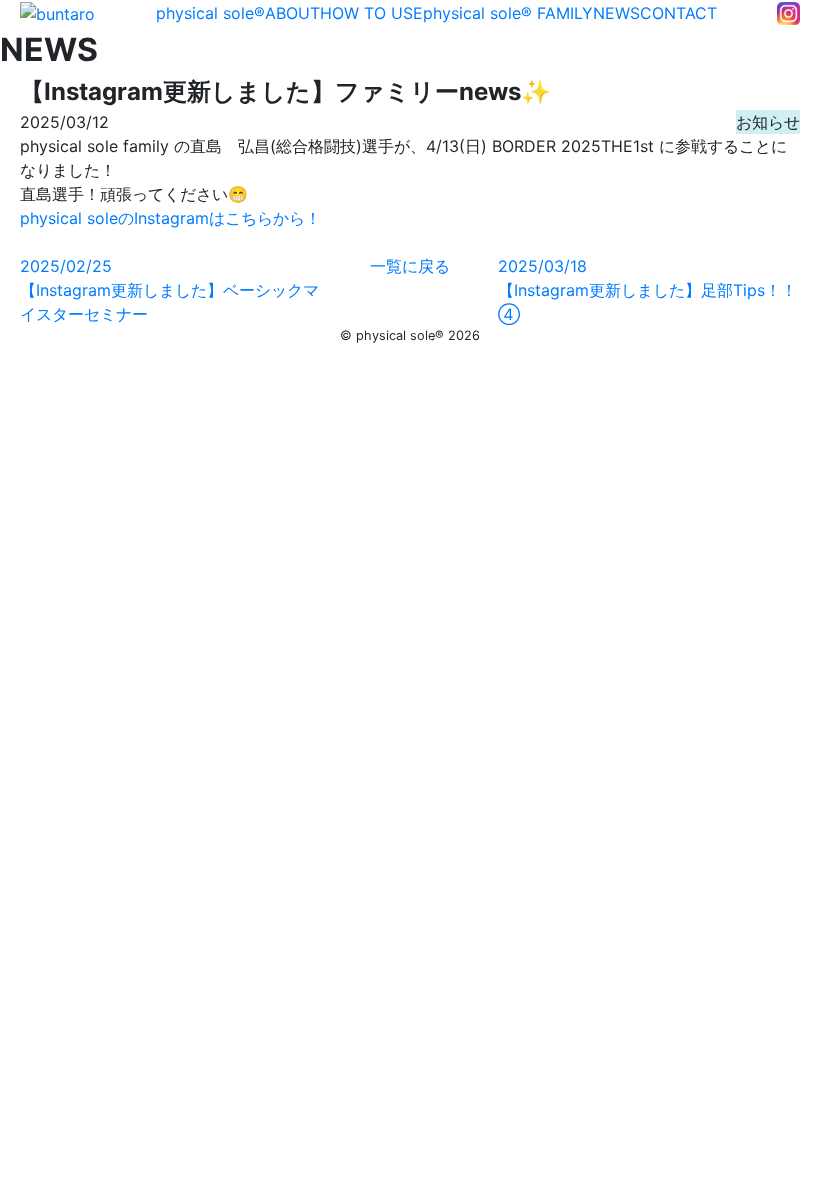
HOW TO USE (371, 13)
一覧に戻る (410, 266)
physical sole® (210, 13)
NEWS (616, 13)
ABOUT (292, 13)
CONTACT (678, 13)
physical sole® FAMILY (508, 13)
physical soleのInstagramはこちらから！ (170, 218)
